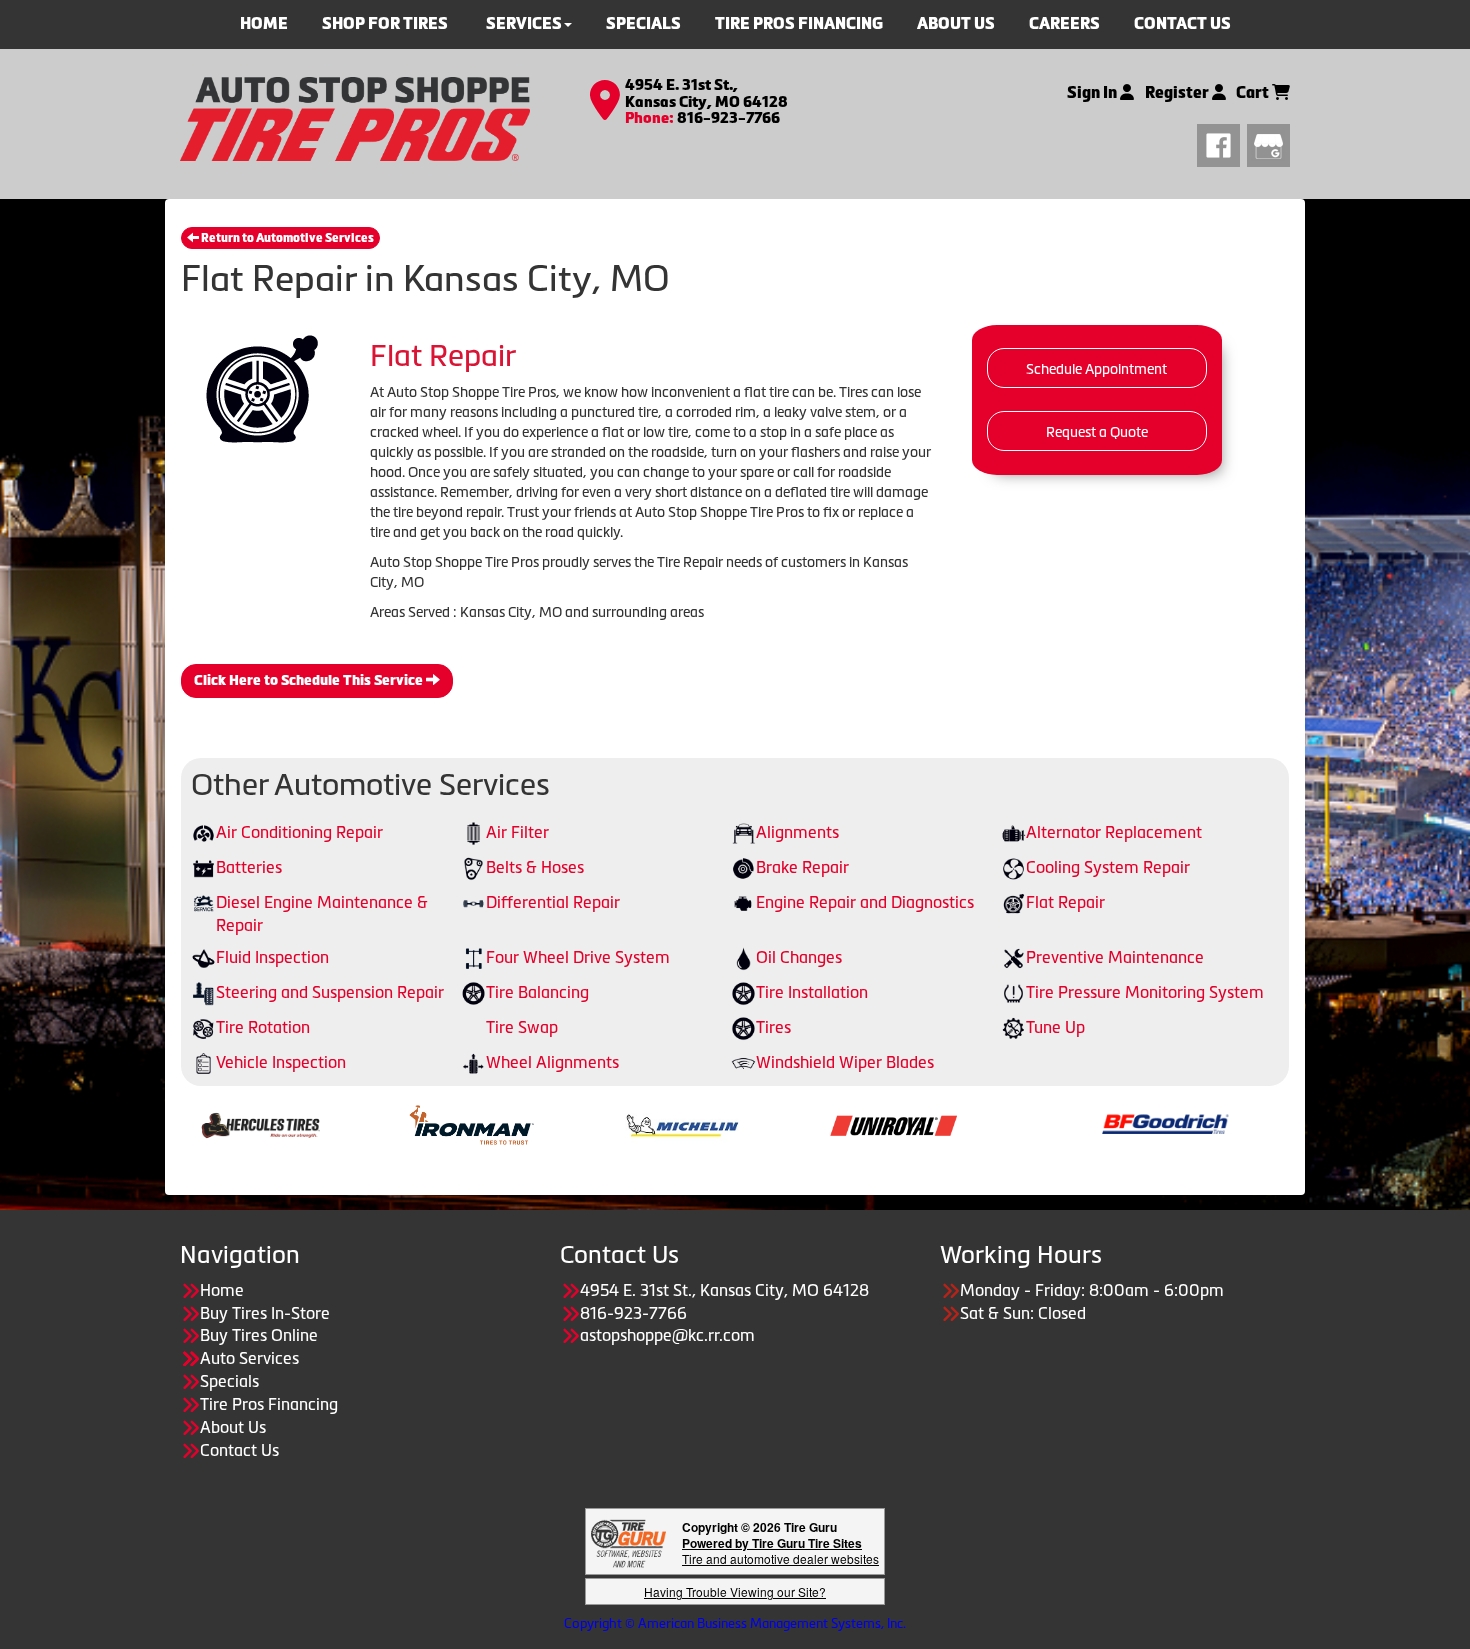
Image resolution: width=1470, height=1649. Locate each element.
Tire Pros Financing (269, 1404)
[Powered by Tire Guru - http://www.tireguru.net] (628, 1541)
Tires (773, 1027)
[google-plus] (1268, 143)
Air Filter (517, 832)
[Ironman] (400, 1123)
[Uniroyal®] (822, 1123)
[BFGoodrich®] (1094, 1123)
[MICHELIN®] (611, 1123)
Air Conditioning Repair (299, 832)
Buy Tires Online (259, 1335)
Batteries (249, 867)
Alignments (797, 832)
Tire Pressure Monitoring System (1145, 992)
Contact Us (239, 1450)
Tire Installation (812, 992)
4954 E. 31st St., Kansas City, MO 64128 (706, 93)
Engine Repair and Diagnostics (865, 902)
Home (222, 1290)
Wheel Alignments (552, 1062)
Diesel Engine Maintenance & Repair (322, 913)
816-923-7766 (728, 118)
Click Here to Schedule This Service (310, 680)
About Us (233, 1427)
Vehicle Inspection (281, 1062)
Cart (1254, 92)
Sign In (1093, 92)
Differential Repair (553, 902)
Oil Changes (799, 957)
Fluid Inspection (272, 957)
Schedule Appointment (1096, 369)
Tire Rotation (263, 1027)
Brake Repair (802, 867)
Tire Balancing (537, 992)
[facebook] (1222, 143)
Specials (229, 1381)
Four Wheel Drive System (578, 957)
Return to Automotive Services (286, 238)
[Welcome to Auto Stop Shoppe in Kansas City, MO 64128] (355, 117)
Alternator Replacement (1114, 832)
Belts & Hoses (535, 867)
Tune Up (1055, 1027)
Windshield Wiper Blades (845, 1062)
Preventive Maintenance (1115, 957)
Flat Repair (1065, 902)
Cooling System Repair (1108, 867)
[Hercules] (189, 1123)
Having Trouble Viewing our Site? (735, 1591)
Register (1178, 92)
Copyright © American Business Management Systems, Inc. (735, 1623)
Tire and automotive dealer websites (780, 1550)
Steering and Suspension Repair (330, 992)
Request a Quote (1097, 432)
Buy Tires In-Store (265, 1313)
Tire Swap (522, 1027)
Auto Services (249, 1358)
